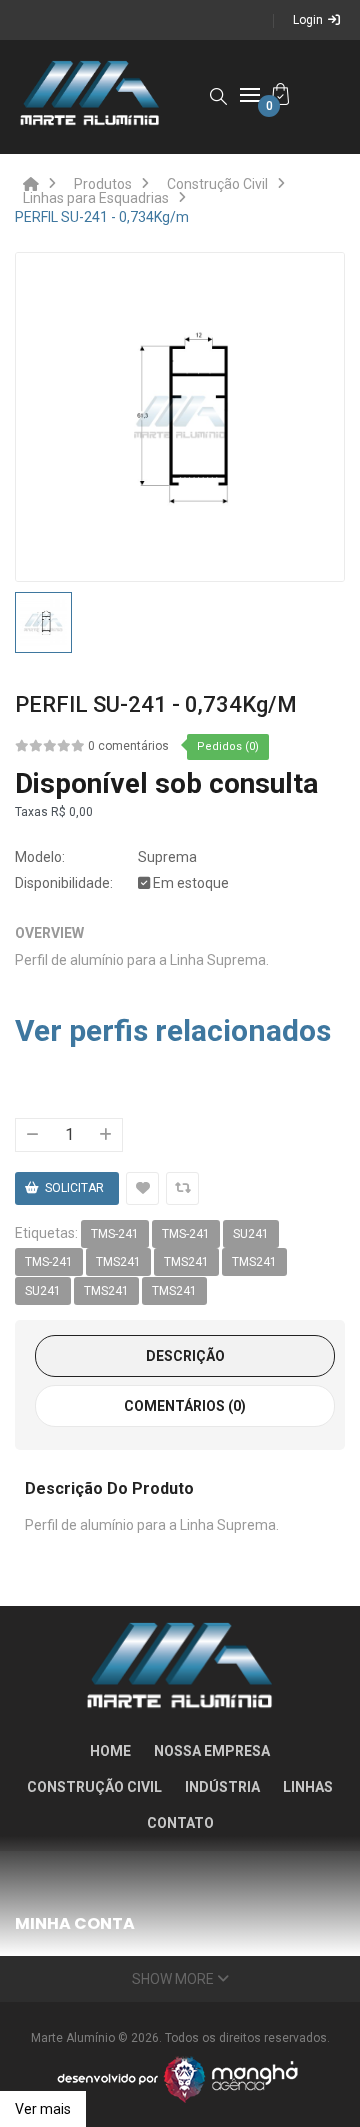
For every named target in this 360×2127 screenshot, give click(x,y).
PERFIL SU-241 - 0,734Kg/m (102, 217)
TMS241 (118, 1262)
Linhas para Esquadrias (96, 198)
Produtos (103, 184)
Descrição (185, 1356)
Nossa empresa (212, 1751)
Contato (180, 1823)
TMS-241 (115, 1234)
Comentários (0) (185, 1406)
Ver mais (43, 2109)
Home (110, 1751)
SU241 (251, 1234)
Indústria (222, 1787)
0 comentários (128, 746)
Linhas (308, 1787)
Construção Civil (217, 184)
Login (308, 20)
